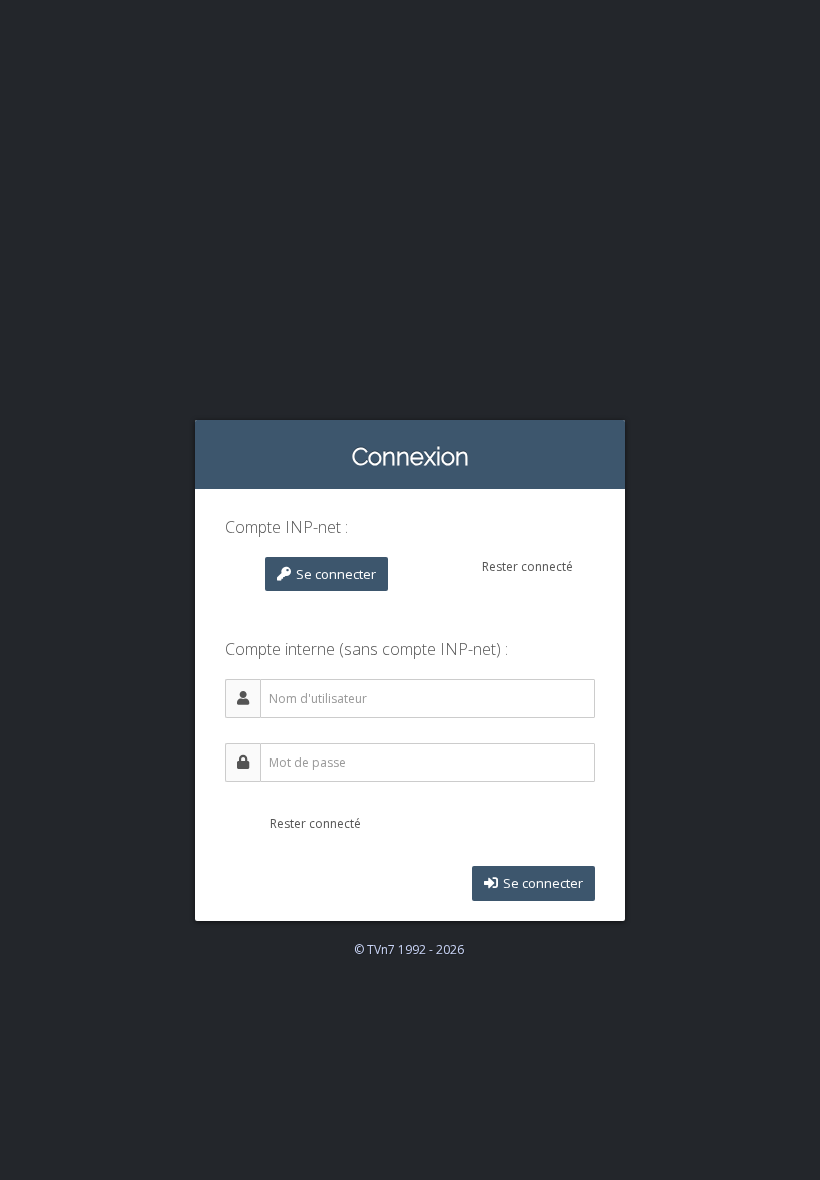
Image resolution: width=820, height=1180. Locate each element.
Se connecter (334, 574)
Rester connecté (526, 566)
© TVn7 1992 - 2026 (409, 949)
